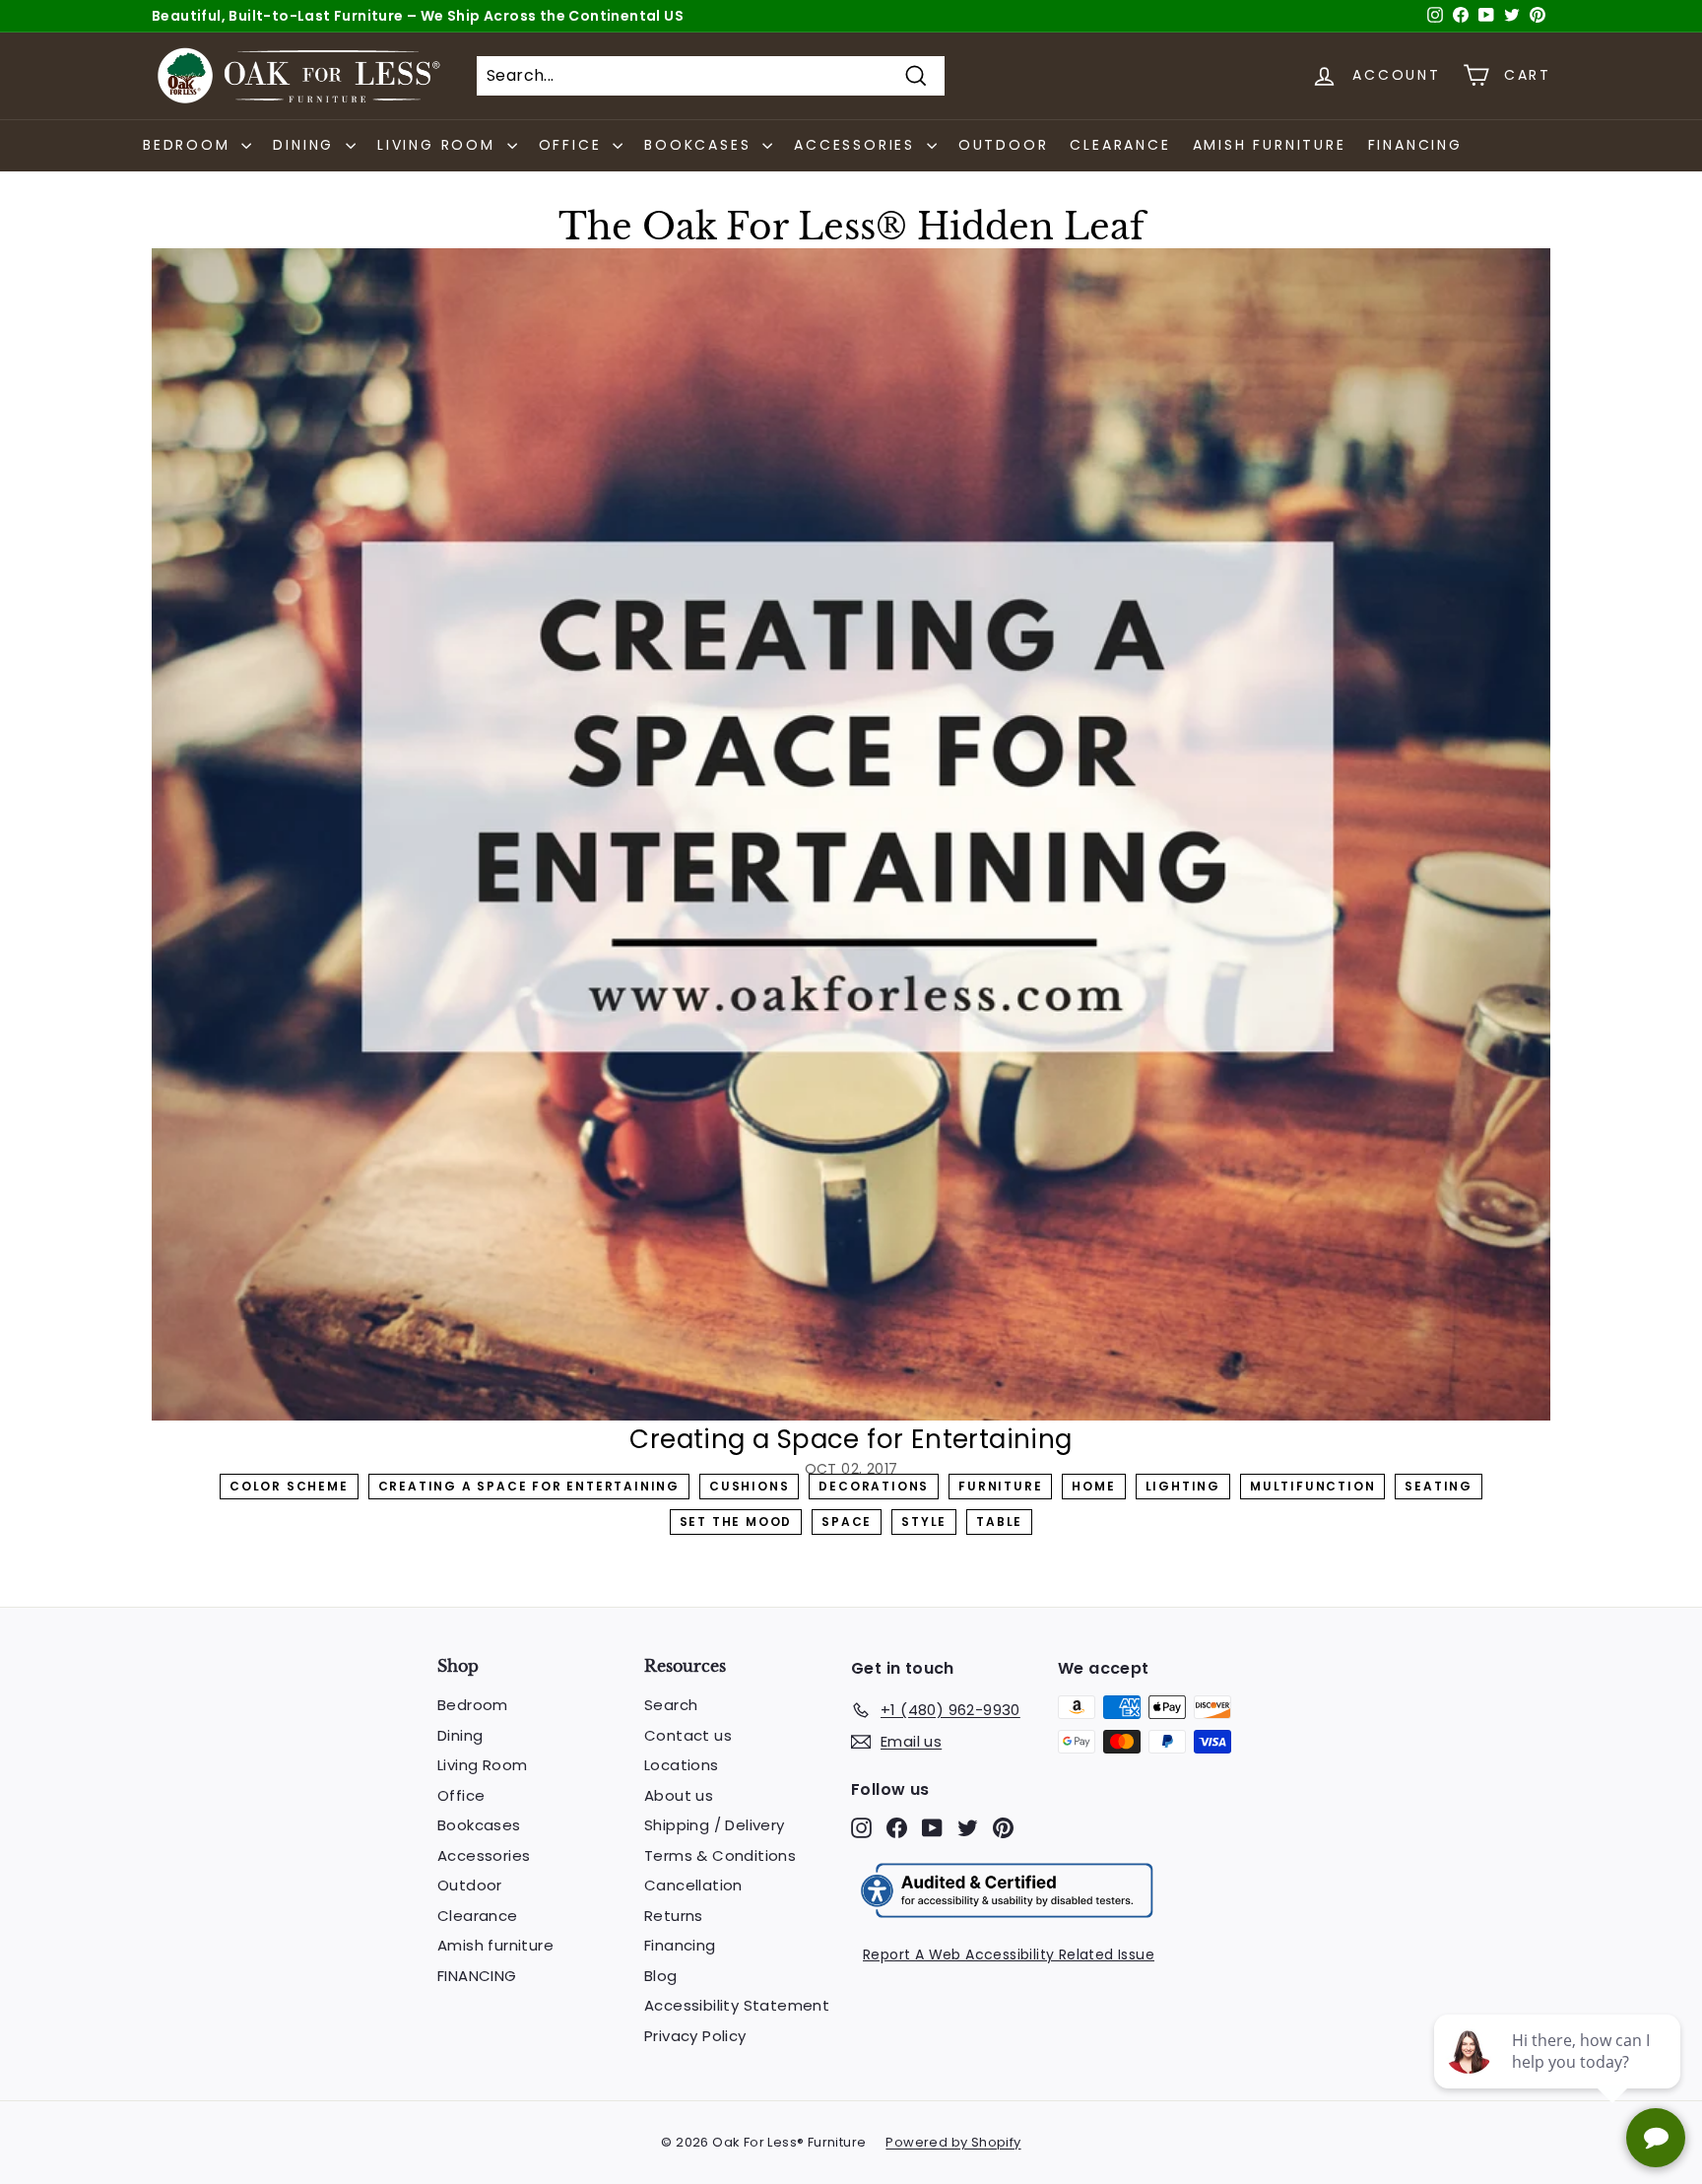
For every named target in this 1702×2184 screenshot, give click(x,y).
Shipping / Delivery (715, 1825)
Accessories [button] (858, 145)
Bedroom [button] (190, 145)
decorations (874, 1486)
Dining (460, 1735)
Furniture (1000, 1486)
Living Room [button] (440, 145)
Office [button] (574, 145)
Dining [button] (307, 145)
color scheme (289, 1486)
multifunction (1312, 1486)
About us (679, 1795)
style (924, 1522)
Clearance (1120, 145)
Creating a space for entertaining (529, 1486)
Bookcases (479, 1825)
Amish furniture (1270, 145)
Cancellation (693, 1885)
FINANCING (1415, 145)
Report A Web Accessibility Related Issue (1009, 1954)
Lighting (1183, 1486)
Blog (661, 1976)
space (847, 1522)
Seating (1439, 1486)
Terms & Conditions (720, 1855)
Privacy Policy (695, 2036)
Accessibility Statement (737, 2005)
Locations (682, 1765)
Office (461, 1795)
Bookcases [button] (701, 145)
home (1093, 1486)
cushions (749, 1486)
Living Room (482, 1765)
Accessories (484, 1855)
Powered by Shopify (953, 2142)
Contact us (688, 1735)
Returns (674, 1916)
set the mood (736, 1522)
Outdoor (1004, 145)
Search (671, 1705)
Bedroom (473, 1705)
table (999, 1522)
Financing (680, 1945)
